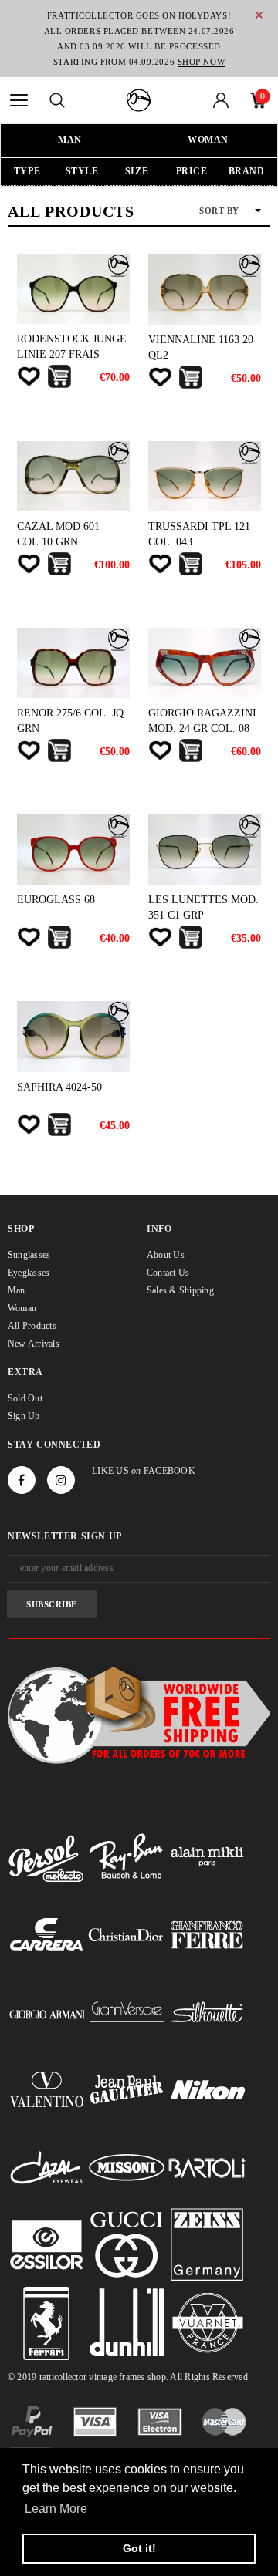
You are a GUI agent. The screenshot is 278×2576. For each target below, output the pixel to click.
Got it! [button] (139, 2548)
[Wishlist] (29, 376)
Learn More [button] (56, 2509)
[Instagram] (61, 1480)
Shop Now (201, 62)
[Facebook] (22, 1480)
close (259, 15)
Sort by (219, 211)
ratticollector (63, 2377)
